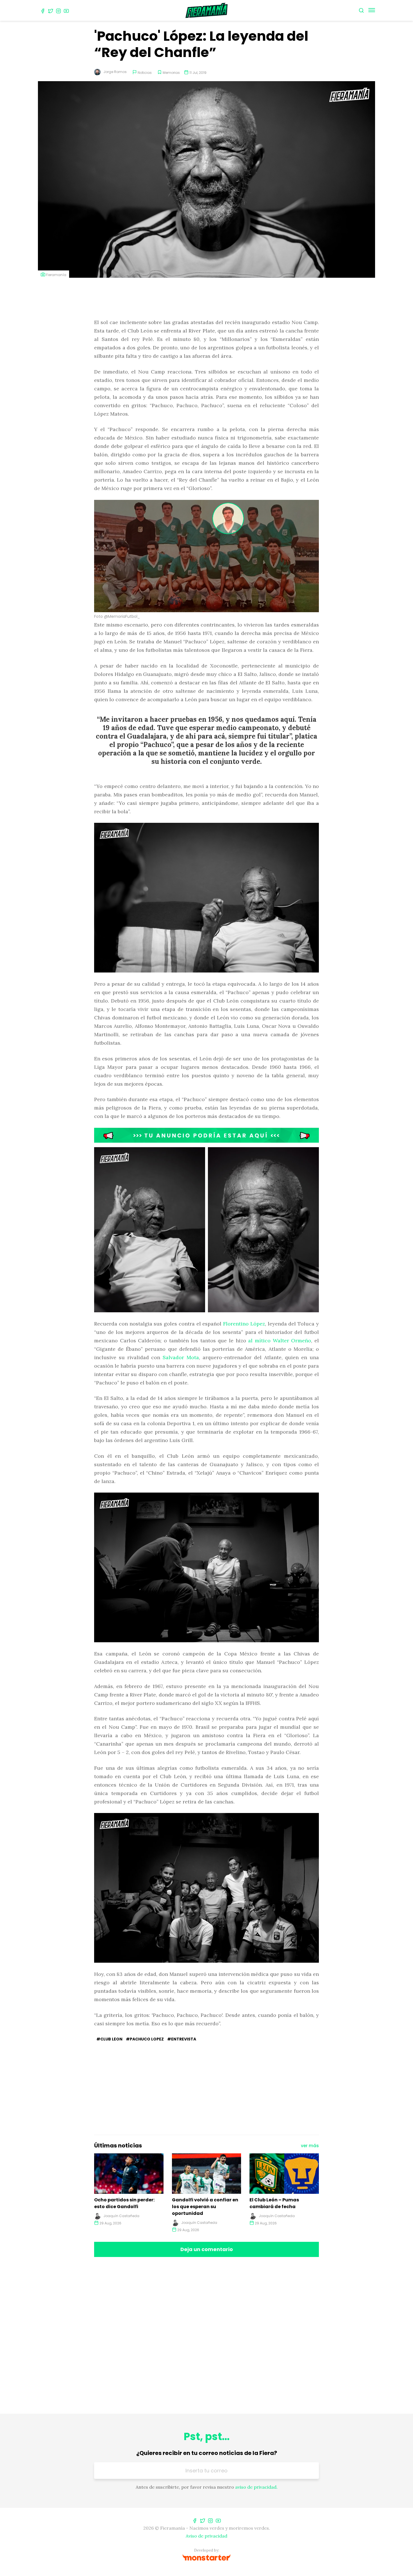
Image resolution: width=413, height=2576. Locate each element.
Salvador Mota (181, 1357)
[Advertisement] (206, 299)
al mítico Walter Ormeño (280, 1341)
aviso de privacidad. (256, 2487)
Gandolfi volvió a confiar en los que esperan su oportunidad (205, 2207)
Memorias (171, 73)
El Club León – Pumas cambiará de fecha (274, 2203)
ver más (310, 2146)
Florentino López (244, 1324)
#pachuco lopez (145, 2039)
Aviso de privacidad (206, 2536)
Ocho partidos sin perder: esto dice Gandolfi (124, 2203)
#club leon (109, 2039)
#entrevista (182, 2039)
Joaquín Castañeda (121, 2216)
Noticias (145, 73)
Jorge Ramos (115, 72)
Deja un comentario (207, 2249)
